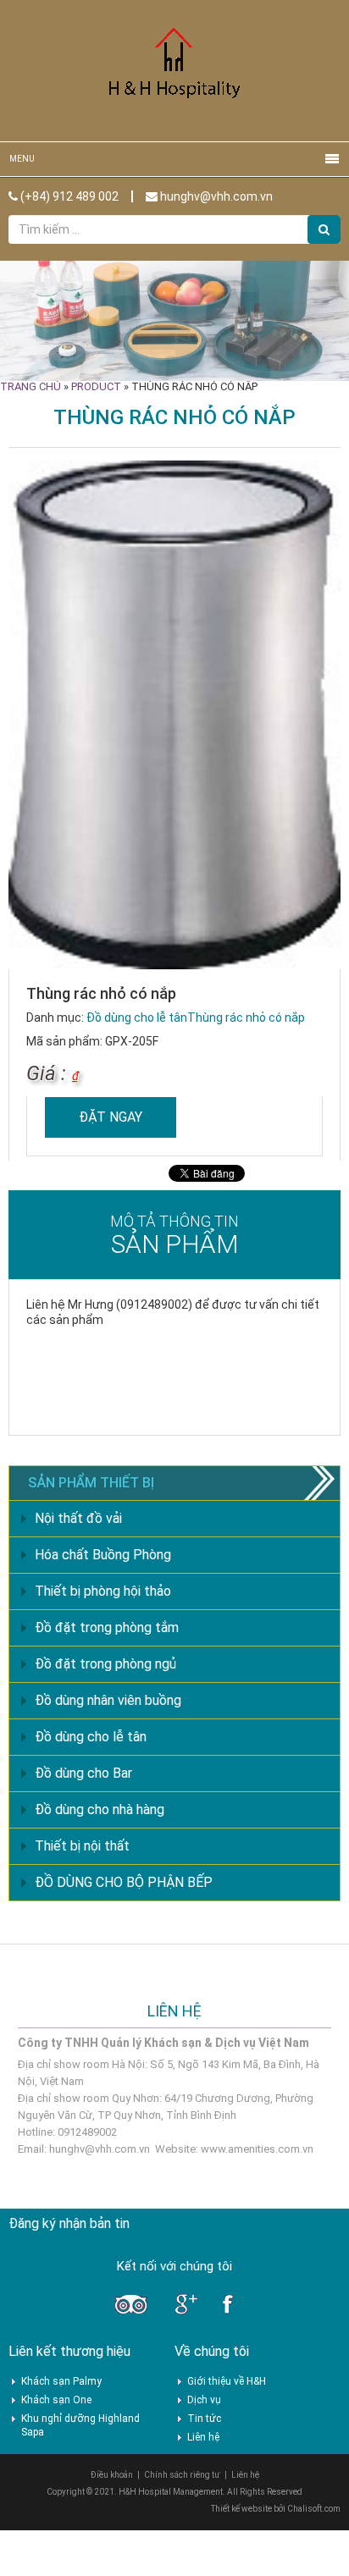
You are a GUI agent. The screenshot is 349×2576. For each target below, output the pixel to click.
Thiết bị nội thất (82, 1846)
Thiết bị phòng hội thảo (103, 1591)
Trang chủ (30, 386)
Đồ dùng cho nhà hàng (100, 1809)
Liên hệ (203, 2437)
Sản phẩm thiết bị (91, 1483)
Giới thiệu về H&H (227, 2381)
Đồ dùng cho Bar (83, 1773)
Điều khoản (112, 2475)
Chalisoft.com (314, 2509)
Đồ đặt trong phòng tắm (107, 1627)
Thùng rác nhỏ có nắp (246, 1018)
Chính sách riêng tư (182, 2475)
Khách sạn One (56, 2400)
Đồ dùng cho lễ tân (137, 1018)
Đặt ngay (111, 1117)
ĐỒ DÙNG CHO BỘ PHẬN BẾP (124, 1882)
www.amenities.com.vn (257, 2149)
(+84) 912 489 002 (68, 196)
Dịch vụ (204, 2400)
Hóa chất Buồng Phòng (103, 1555)
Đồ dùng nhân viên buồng (108, 1700)
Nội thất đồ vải (78, 1518)
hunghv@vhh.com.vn (215, 196)
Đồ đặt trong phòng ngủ (105, 1664)
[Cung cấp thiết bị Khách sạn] (174, 70)
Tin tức (204, 2419)
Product (96, 386)
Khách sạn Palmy (61, 2381)
